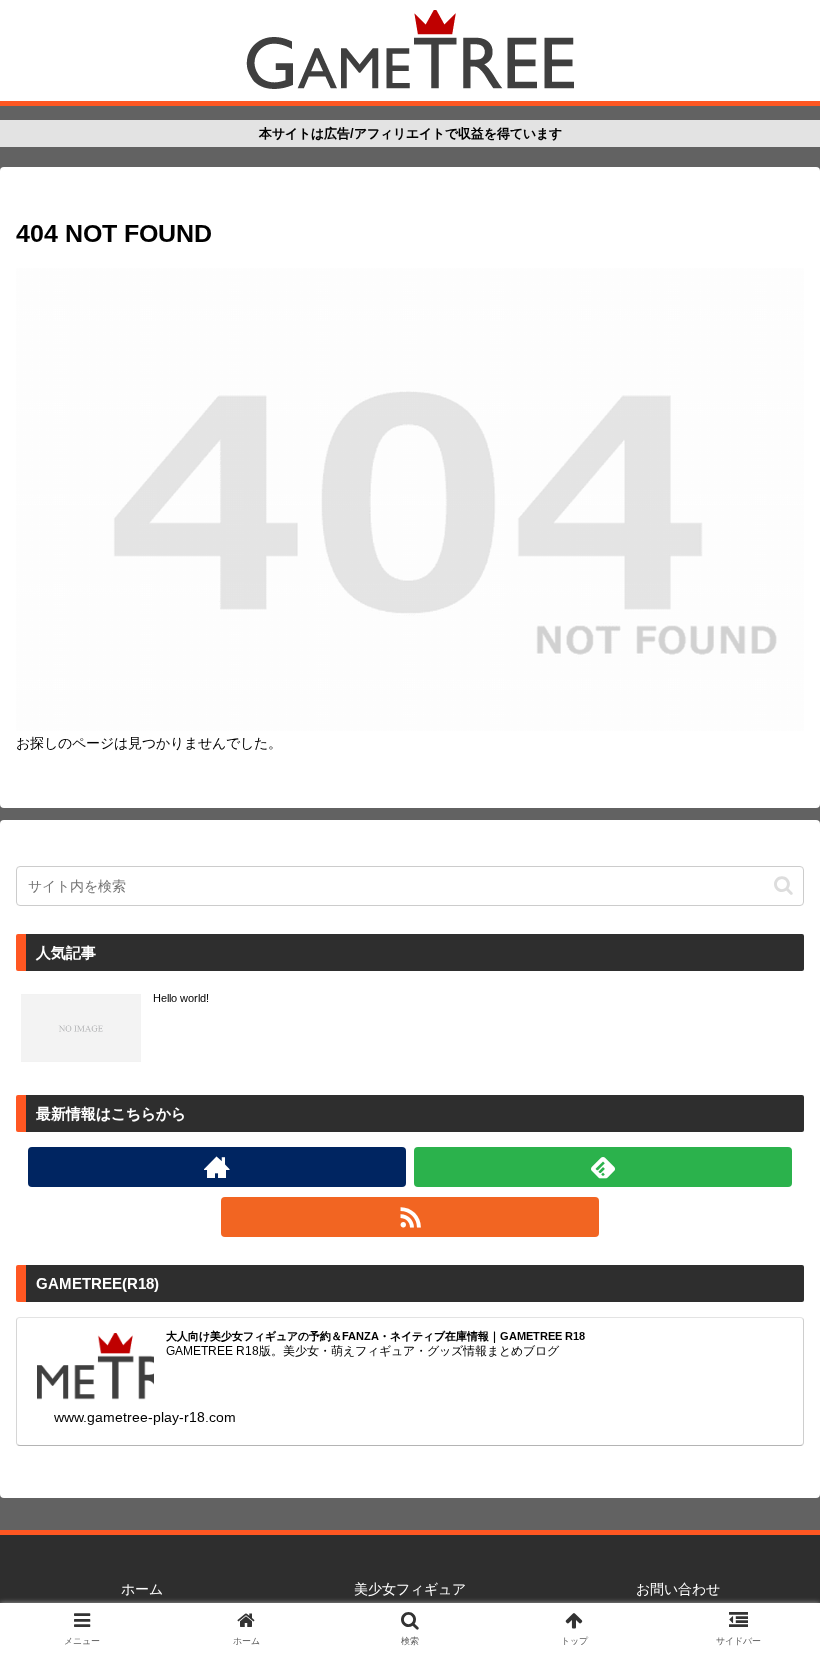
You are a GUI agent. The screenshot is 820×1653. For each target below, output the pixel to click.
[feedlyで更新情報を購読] (603, 1167)
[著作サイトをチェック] (217, 1167)
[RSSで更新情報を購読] (410, 1217)
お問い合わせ (678, 1589)
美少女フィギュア (410, 1589)
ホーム (142, 1589)
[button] (783, 885)
